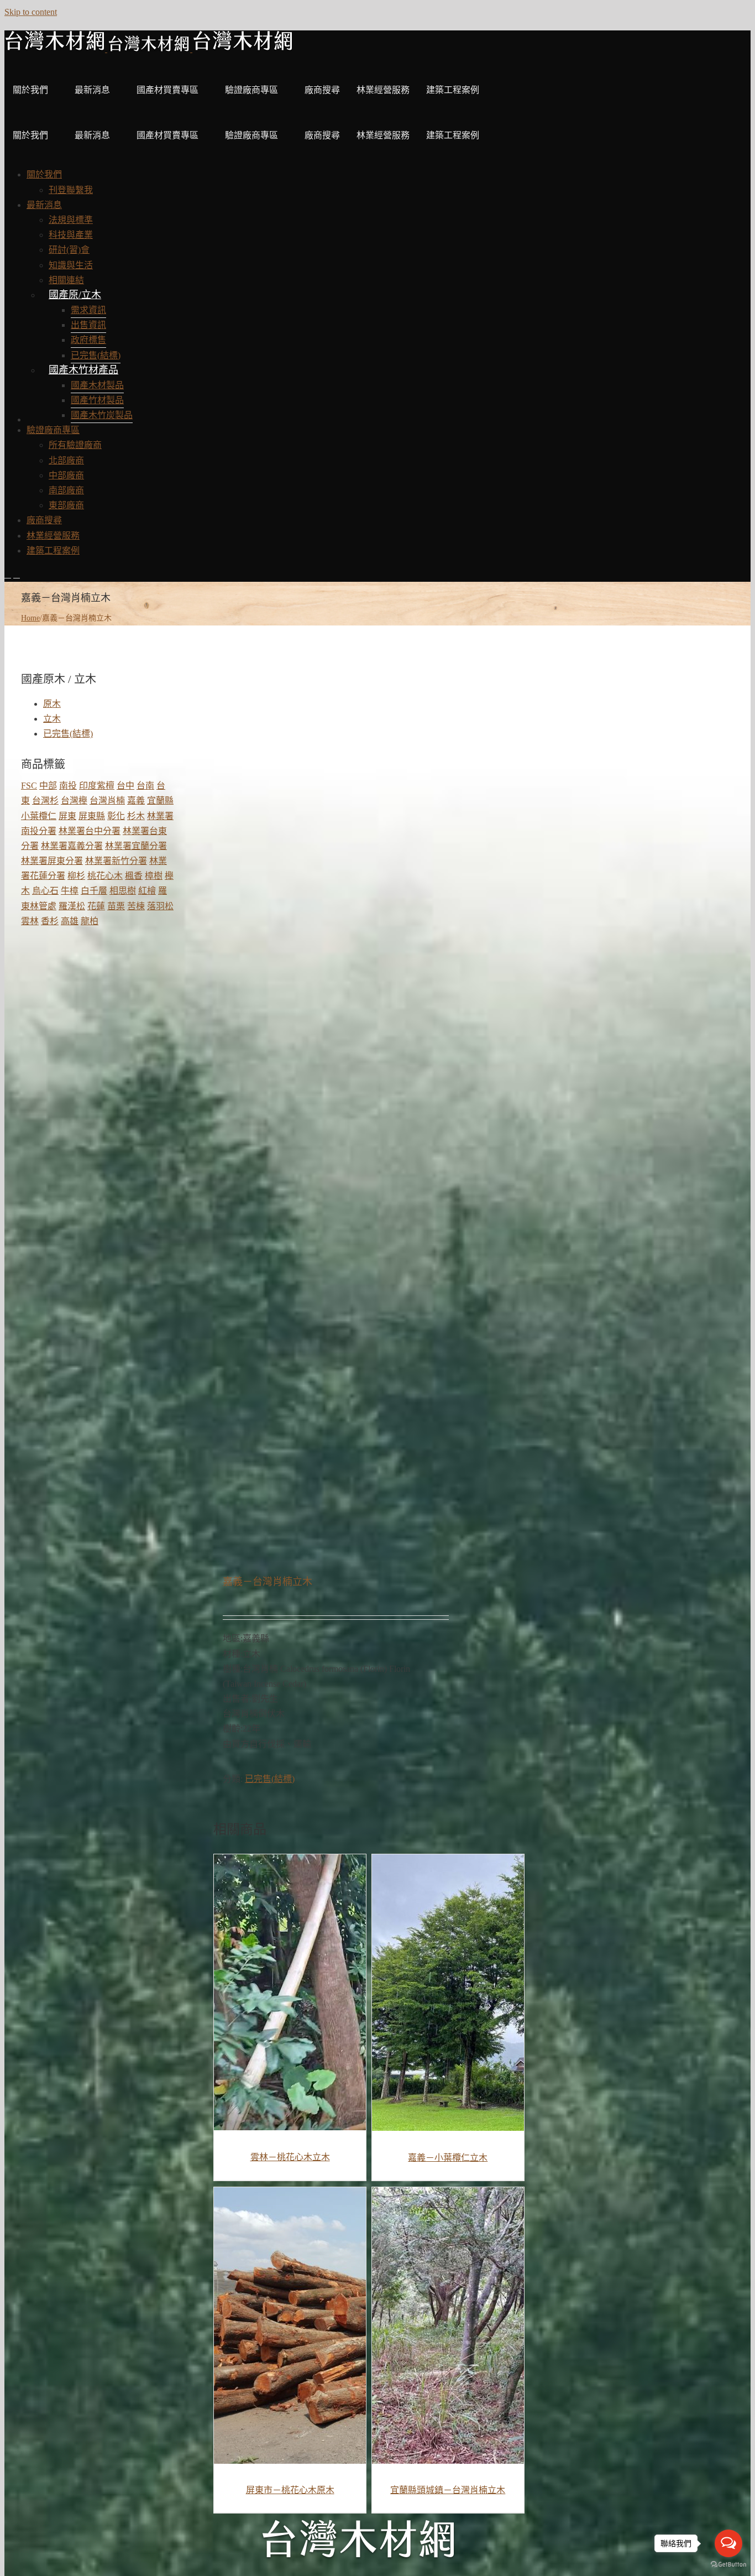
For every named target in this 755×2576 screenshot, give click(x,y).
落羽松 (160, 906)
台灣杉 (45, 801)
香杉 (50, 921)
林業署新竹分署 (116, 861)
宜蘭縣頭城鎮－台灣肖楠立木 (448, 2490)
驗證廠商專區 (251, 90)
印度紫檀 (97, 786)
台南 (145, 786)
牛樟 (70, 891)
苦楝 (136, 906)
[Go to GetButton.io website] (728, 2565)
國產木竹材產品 (83, 370)
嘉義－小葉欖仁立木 (448, 2158)
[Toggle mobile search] (17, 574)
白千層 (94, 891)
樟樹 (154, 876)
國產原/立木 (75, 295)
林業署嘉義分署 (72, 846)
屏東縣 (92, 816)
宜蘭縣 (160, 801)
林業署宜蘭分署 (136, 846)
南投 (68, 786)
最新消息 (92, 90)
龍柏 (90, 921)
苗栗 (116, 906)
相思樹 (123, 891)
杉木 (136, 816)
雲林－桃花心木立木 (290, 2157)
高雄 (70, 921)
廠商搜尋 (322, 90)
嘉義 (136, 801)
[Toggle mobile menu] (8, 574)
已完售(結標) (270, 1779)
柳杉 (76, 876)
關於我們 (30, 90)
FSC (29, 786)
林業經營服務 (383, 90)
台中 (125, 786)
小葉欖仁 (39, 816)
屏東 (67, 816)
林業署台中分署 (90, 831)
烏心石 (45, 891)
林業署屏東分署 (52, 861)
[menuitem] (44, 174)
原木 (52, 704)
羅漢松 (72, 906)
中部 (48, 786)
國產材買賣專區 (167, 90)
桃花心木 (105, 876)
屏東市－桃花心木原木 (290, 2490)
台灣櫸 (74, 801)
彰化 (116, 816)
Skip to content (31, 12)
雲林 (30, 921)
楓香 (134, 876)
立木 (52, 719)
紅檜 (147, 891)
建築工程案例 (453, 90)
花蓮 (96, 906)
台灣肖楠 (107, 801)
